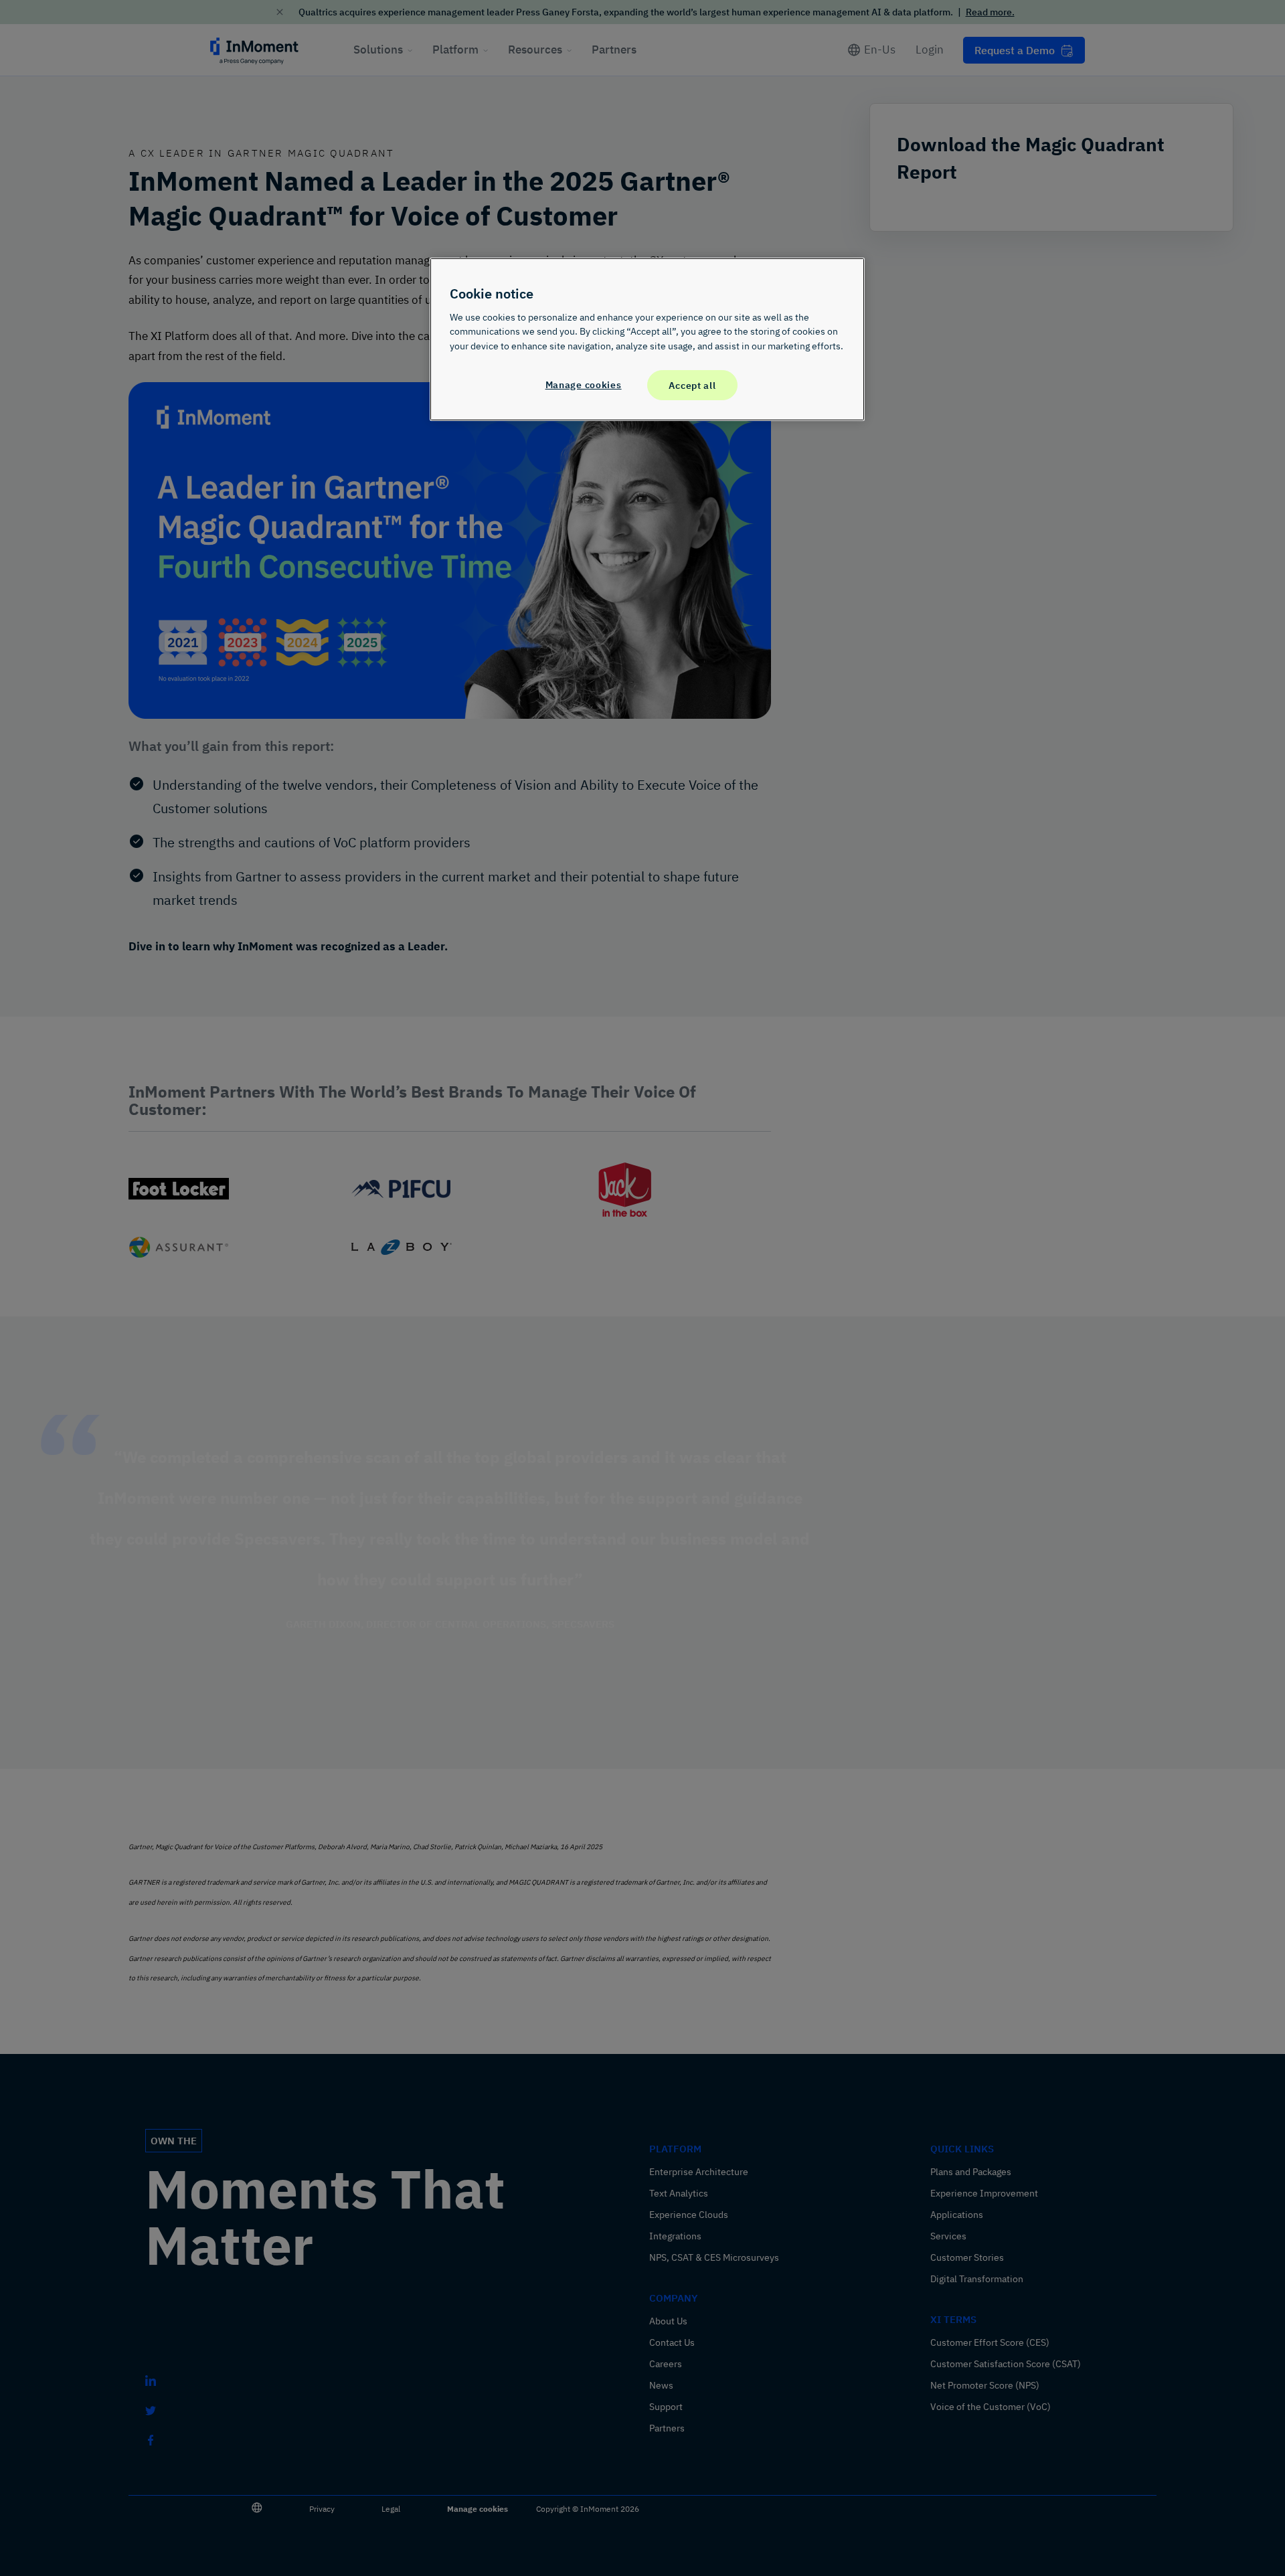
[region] (647, 339)
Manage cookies (584, 384)
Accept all (692, 385)
